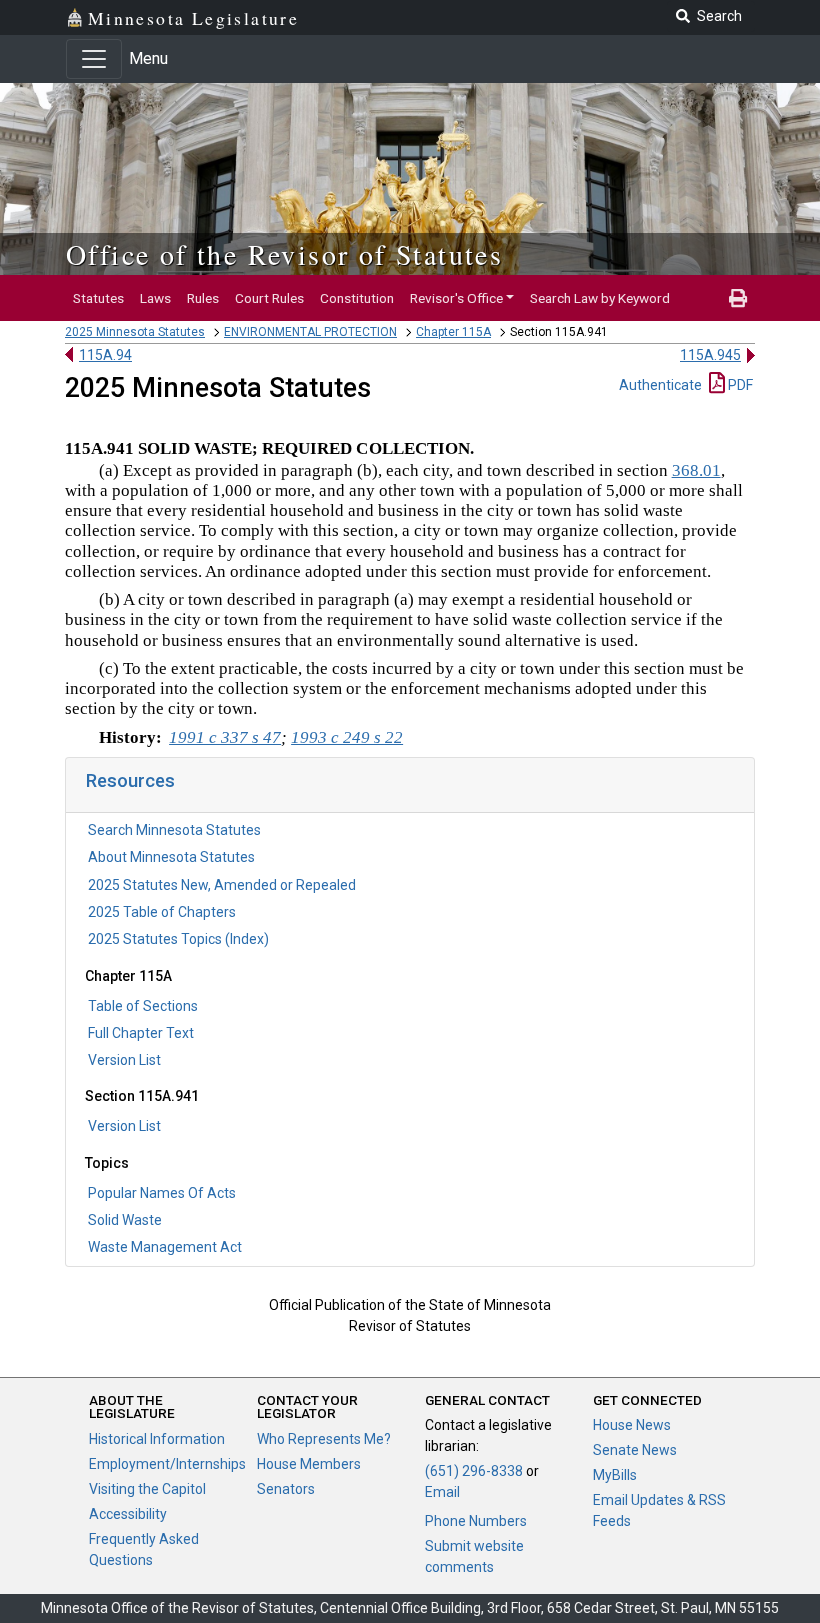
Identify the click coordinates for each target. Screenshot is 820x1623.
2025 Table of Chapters (162, 912)
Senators (286, 1489)
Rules (203, 298)
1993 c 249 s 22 (347, 737)
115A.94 (105, 355)
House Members (309, 1464)
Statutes (98, 298)
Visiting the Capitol (147, 1489)
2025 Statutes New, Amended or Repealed (222, 885)
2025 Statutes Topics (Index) (178, 939)
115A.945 (710, 355)
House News (632, 1425)
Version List (124, 1060)
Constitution (357, 298)
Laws (155, 298)
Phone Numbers (476, 1521)
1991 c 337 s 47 (225, 737)
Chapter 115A (453, 332)
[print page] (738, 298)
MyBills (615, 1475)
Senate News (635, 1450)
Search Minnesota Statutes (174, 830)
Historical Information (157, 1439)
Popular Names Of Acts (162, 1193)
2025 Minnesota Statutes (135, 332)
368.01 (696, 470)
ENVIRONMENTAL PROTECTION (310, 332)
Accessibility (128, 1514)
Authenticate (660, 385)
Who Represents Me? (324, 1439)
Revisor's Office (456, 298)
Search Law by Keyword (600, 298)
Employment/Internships (167, 1464)
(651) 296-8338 (474, 1471)
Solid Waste (125, 1220)
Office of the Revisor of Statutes (284, 254)
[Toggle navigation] (94, 59)
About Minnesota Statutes (171, 857)
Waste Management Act (165, 1247)
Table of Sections (143, 1006)
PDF (739, 385)
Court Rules (269, 298)
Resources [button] (130, 780)
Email (442, 1492)
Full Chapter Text (141, 1033)
